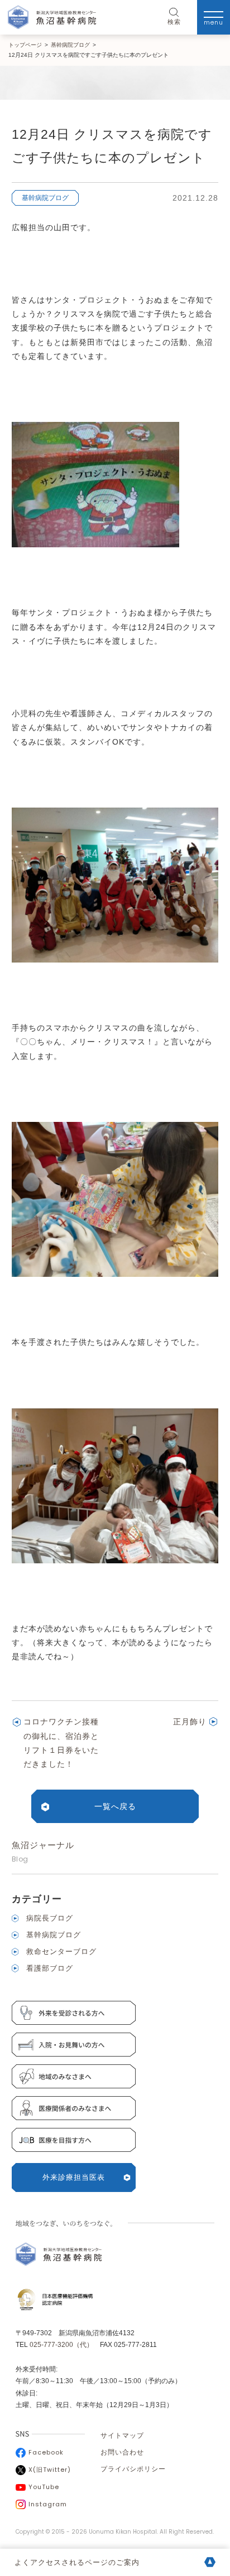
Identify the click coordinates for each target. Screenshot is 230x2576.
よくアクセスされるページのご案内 (77, 2562)
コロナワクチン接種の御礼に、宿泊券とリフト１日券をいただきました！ (61, 1743)
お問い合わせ (122, 2452)
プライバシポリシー (133, 2469)
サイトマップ (122, 2436)
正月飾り (190, 1722)
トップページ (25, 45)
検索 (174, 22)
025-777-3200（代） (61, 2345)
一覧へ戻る (115, 1806)
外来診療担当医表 (74, 2177)
